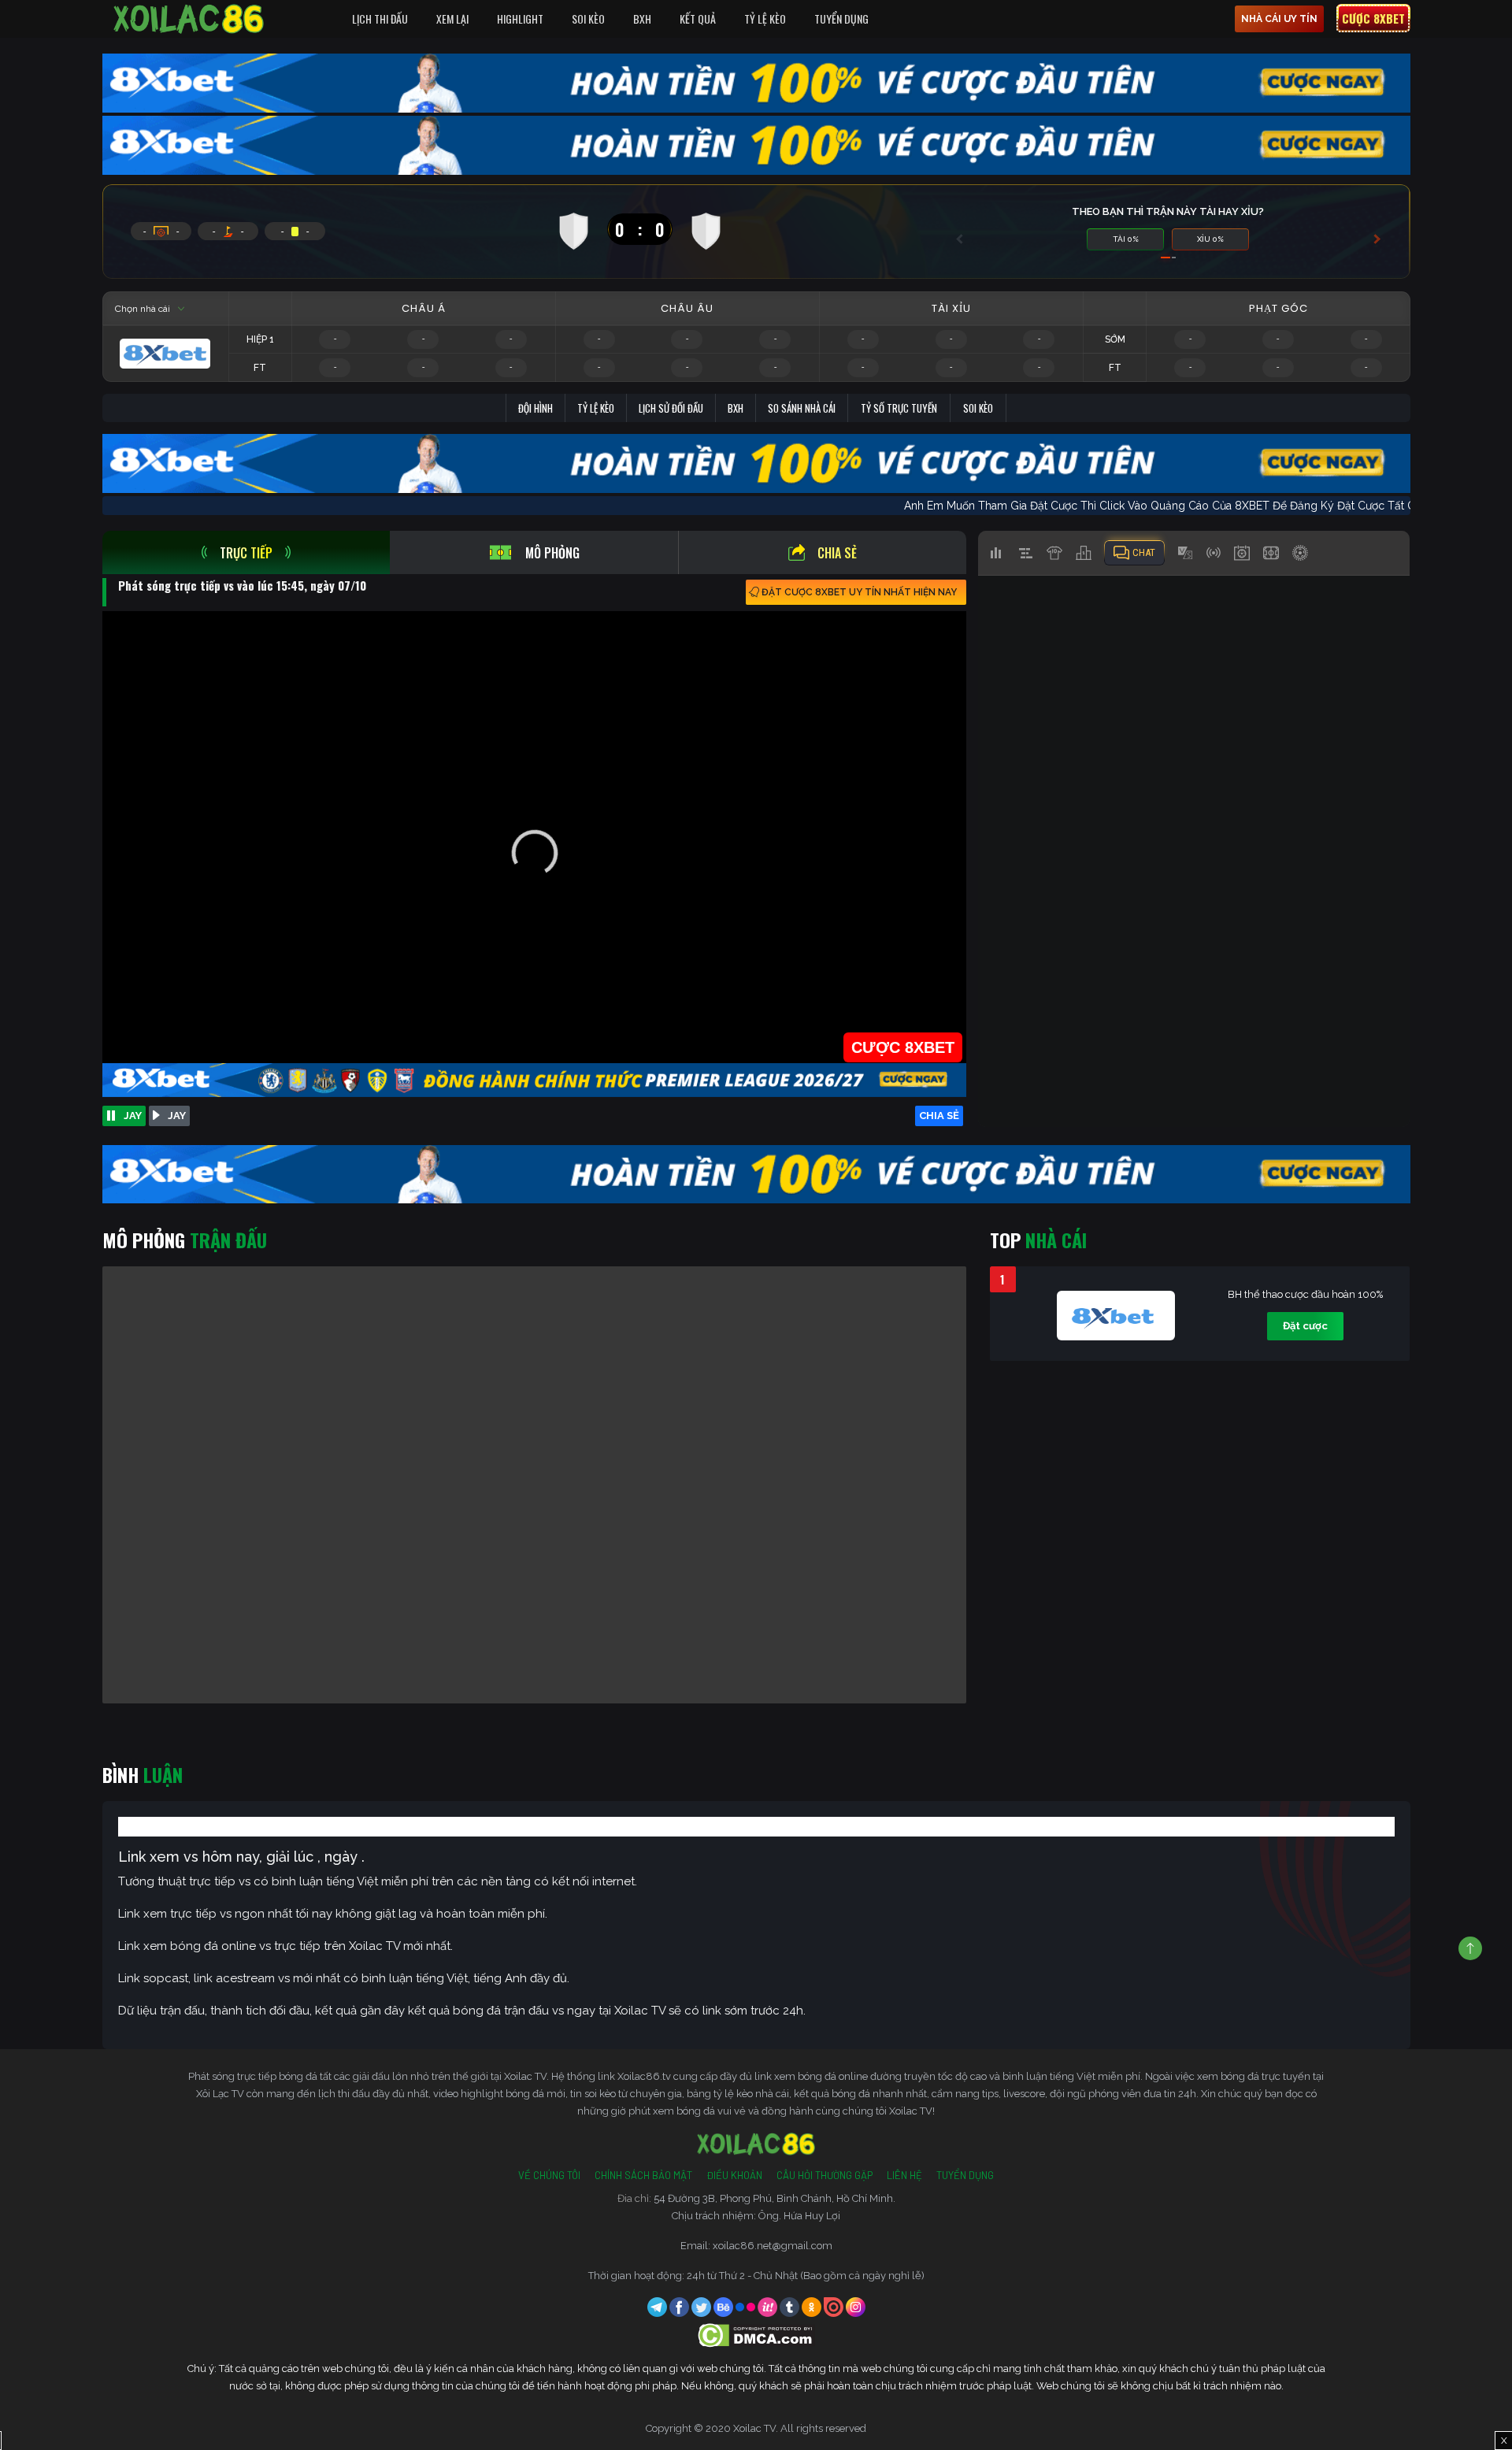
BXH (642, 19)
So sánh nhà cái (802, 408)
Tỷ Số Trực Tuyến (899, 408)
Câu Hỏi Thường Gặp (825, 2175)
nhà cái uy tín (1279, 19)
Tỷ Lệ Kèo (765, 19)
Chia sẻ (837, 553)
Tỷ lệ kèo (596, 408)
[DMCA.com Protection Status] (756, 2335)
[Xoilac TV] (189, 19)
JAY (133, 1116)
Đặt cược (1305, 1326)
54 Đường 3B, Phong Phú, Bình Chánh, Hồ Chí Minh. (775, 2198)
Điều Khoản (734, 2175)
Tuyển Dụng (841, 19)
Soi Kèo (588, 19)
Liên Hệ (904, 2175)
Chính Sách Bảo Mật (643, 2175)
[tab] (246, 552)
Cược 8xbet (1373, 18)
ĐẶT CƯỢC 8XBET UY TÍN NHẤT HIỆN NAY (859, 592)
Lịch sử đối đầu (671, 408)
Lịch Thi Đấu (380, 19)
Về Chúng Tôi (549, 2175)
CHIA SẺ (939, 1116)
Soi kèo (978, 408)
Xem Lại (452, 19)
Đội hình (535, 408)
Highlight (520, 19)
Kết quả (698, 19)
